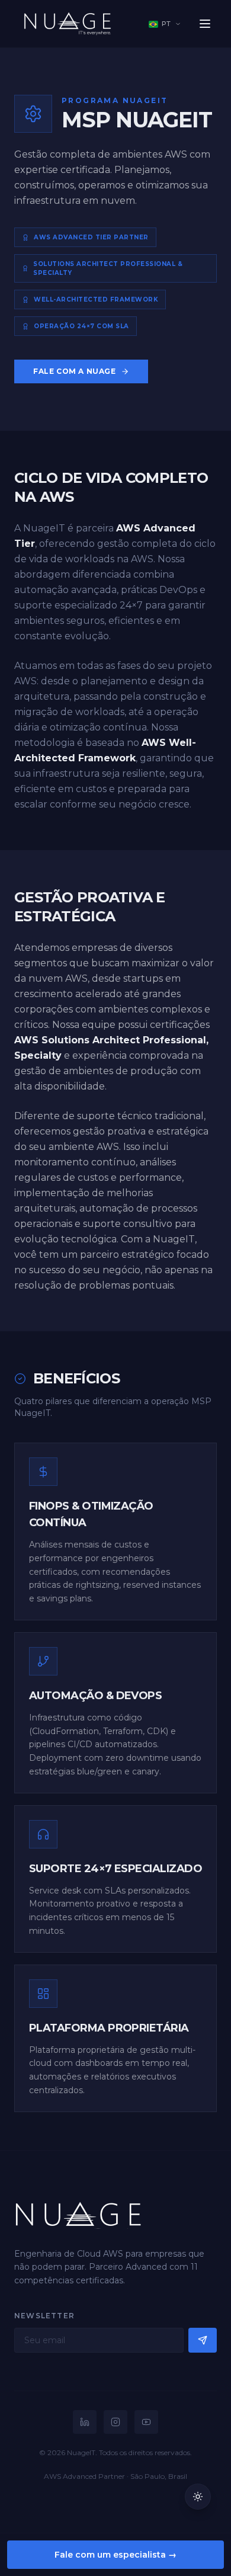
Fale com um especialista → (115, 2555)
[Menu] (205, 24)
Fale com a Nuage (75, 371)
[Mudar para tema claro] (198, 2497)
